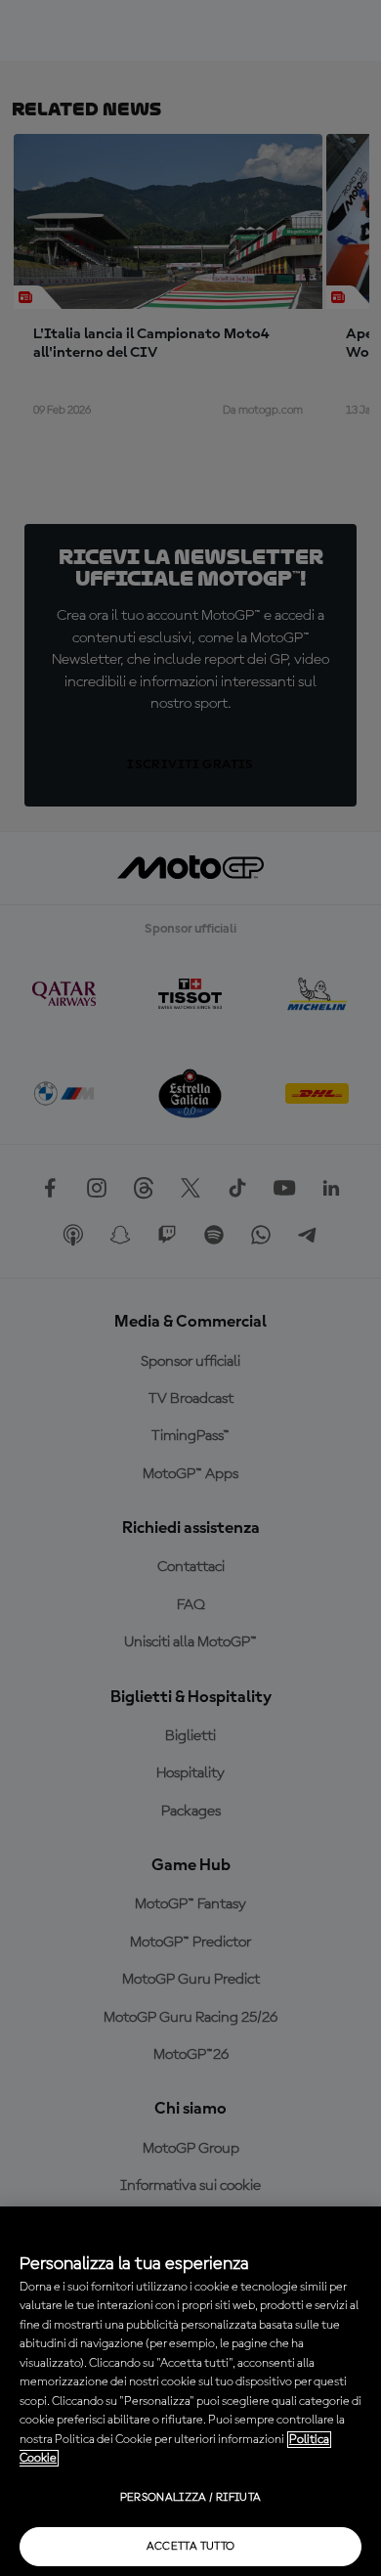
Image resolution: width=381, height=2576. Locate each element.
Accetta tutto (191, 2547)
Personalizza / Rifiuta (191, 2498)
